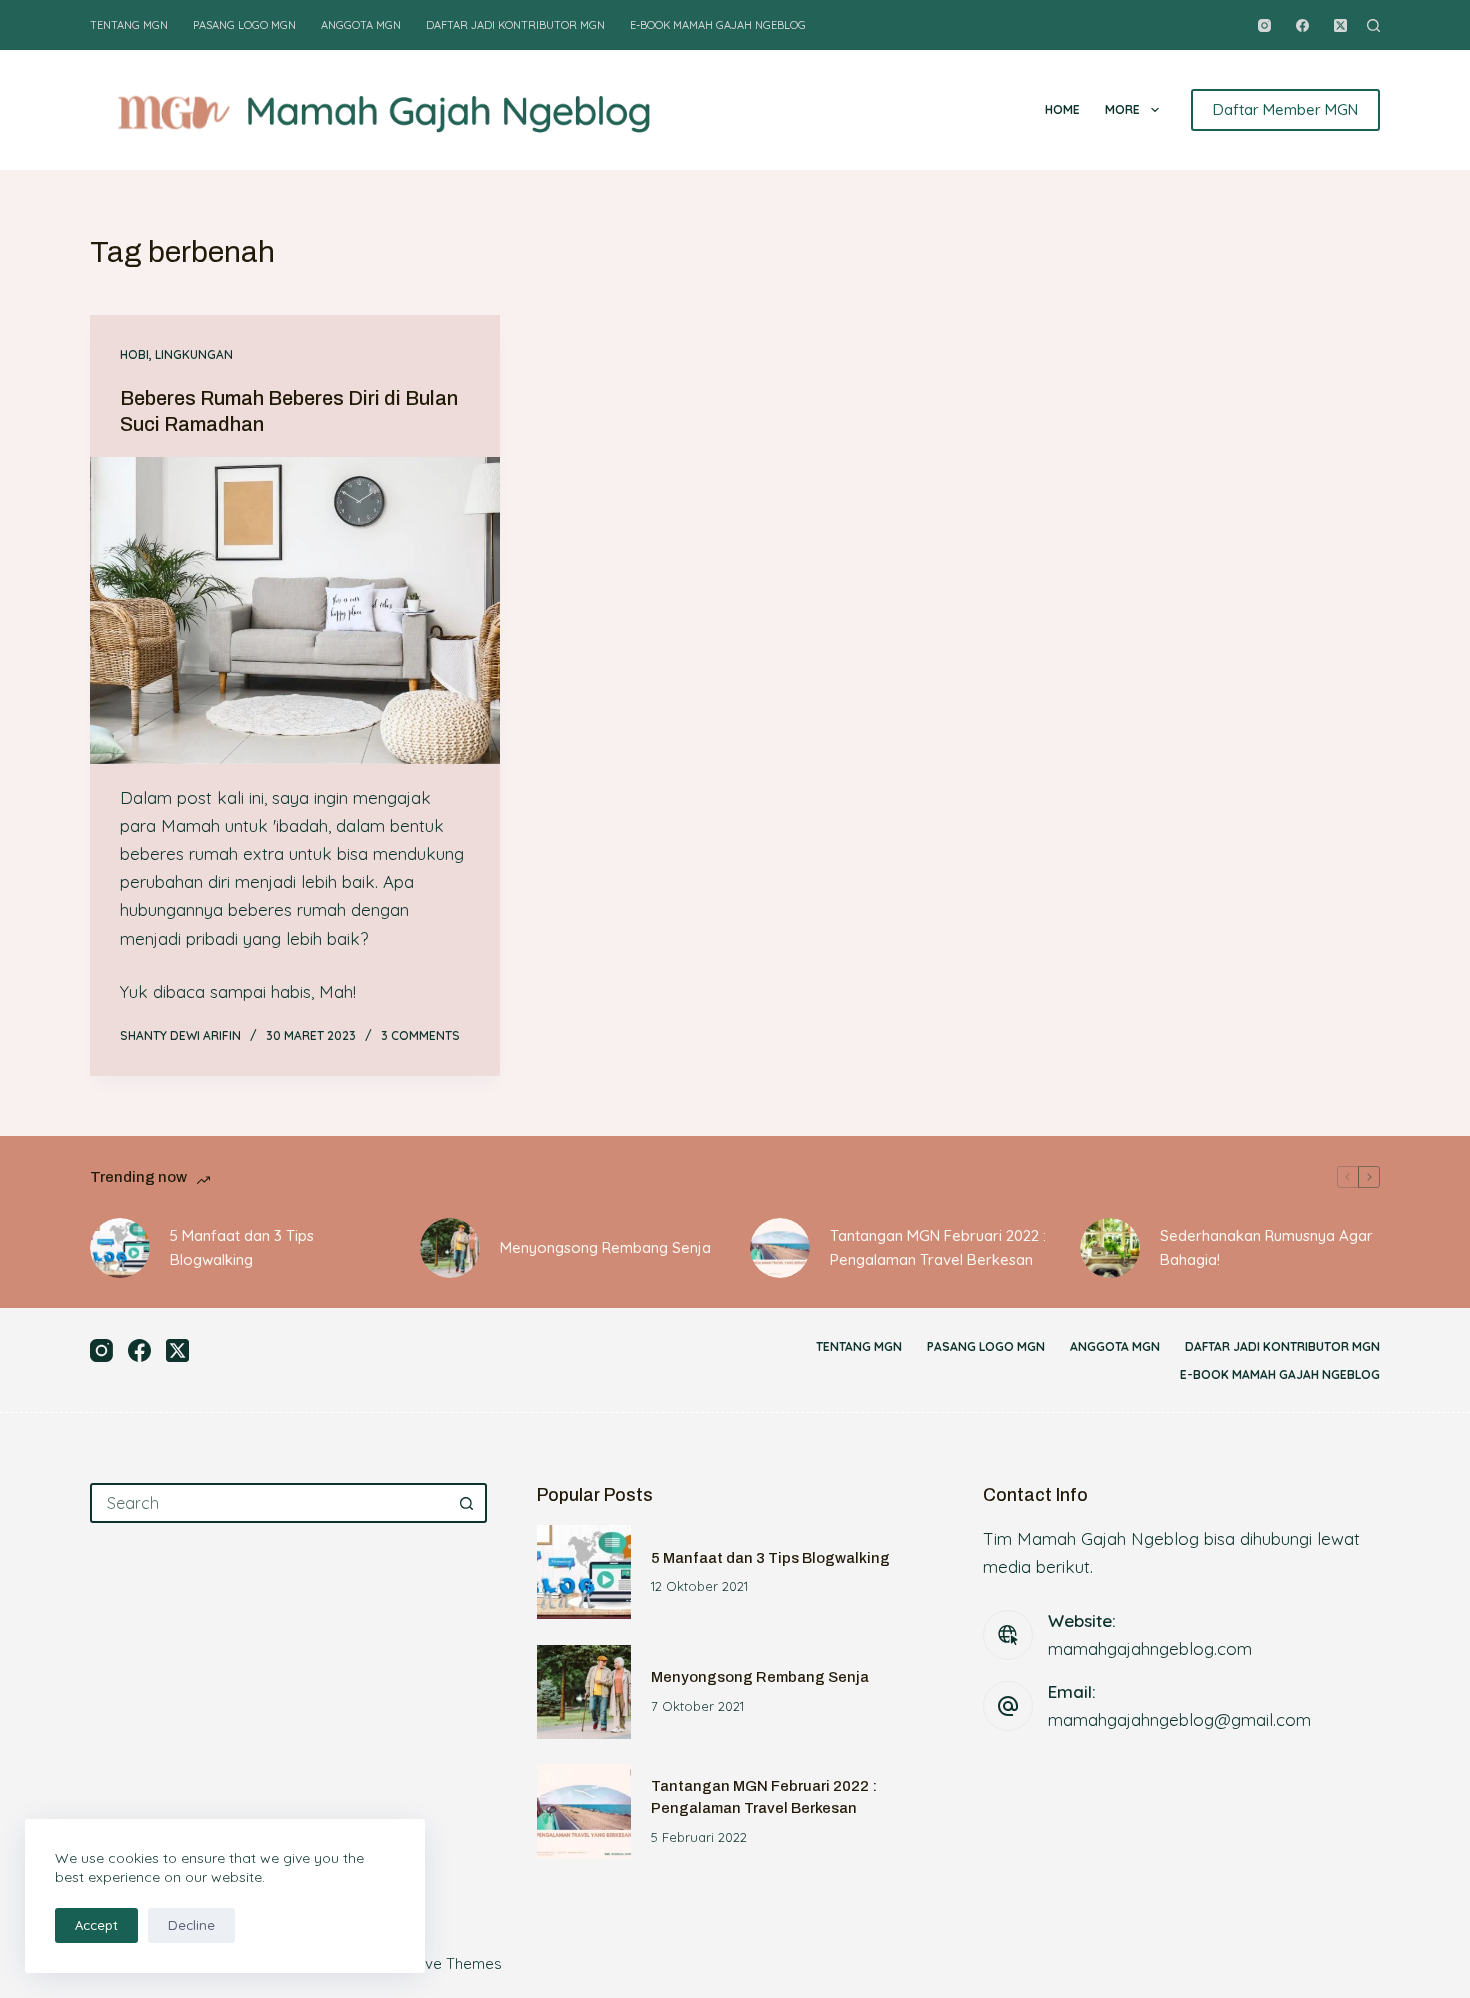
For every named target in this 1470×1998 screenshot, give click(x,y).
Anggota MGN (361, 25)
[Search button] (467, 1503)
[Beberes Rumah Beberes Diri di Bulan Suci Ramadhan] (295, 611)
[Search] (1373, 25)
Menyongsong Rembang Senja (605, 1247)
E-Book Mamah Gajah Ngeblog (718, 25)
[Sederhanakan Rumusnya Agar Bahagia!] (1110, 1248)
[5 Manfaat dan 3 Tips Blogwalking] (120, 1248)
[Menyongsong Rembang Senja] (450, 1248)
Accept (96, 1925)
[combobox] (270, 1503)
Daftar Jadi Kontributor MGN (515, 25)
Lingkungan (194, 354)
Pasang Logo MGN (244, 25)
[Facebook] (1302, 25)
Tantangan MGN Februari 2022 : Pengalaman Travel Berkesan (938, 1248)
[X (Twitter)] (1340, 25)
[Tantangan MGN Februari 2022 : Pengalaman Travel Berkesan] (780, 1248)
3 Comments (420, 1035)
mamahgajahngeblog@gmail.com (1179, 1719)
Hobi (134, 354)
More (1122, 109)
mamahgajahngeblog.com (1150, 1648)
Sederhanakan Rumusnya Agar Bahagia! (1266, 1248)
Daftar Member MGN (1285, 109)
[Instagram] (1264, 25)
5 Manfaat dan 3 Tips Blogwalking (242, 1248)
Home (1062, 109)
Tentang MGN (129, 25)
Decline (191, 1925)
